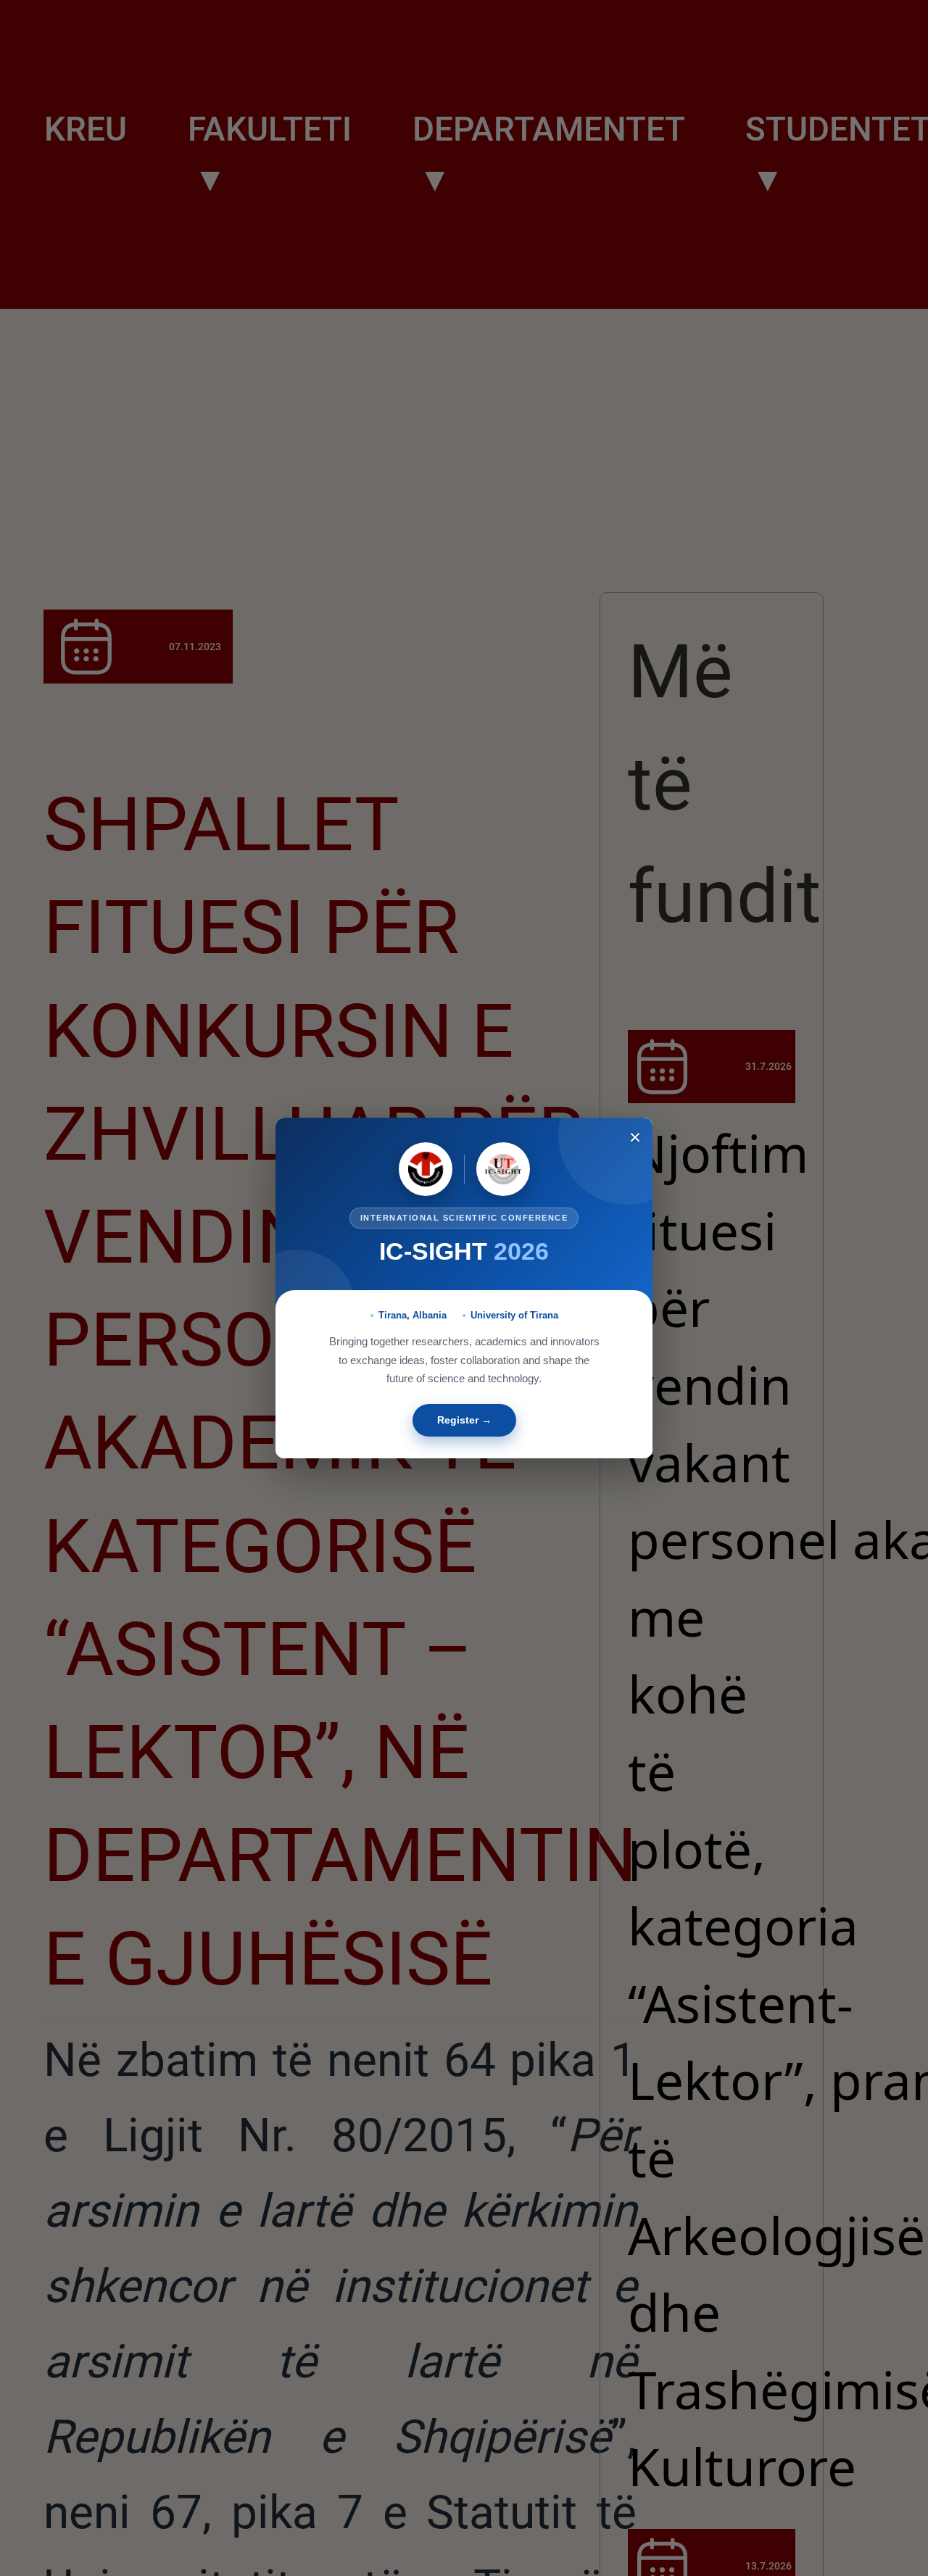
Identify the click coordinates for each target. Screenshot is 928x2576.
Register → (464, 1420)
